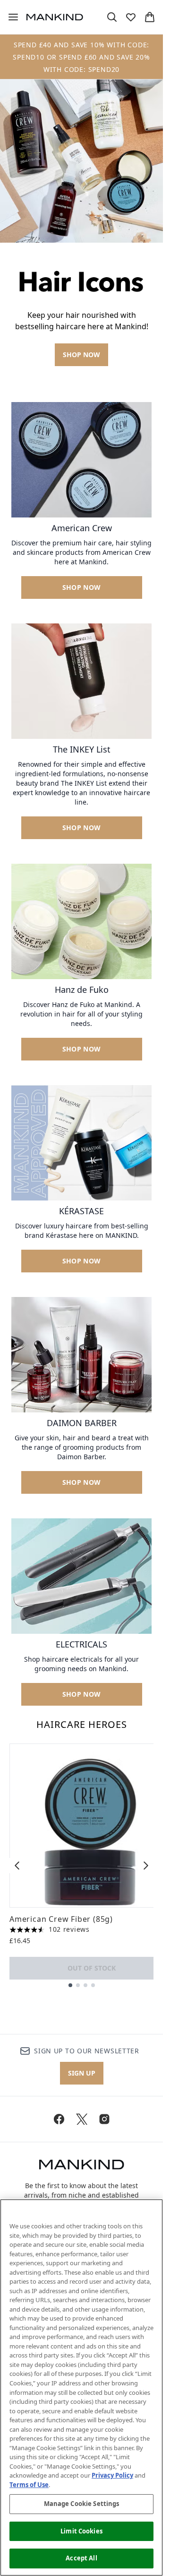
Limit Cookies (81, 2531)
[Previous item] (17, 1866)
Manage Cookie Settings (82, 2504)
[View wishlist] (131, 17)
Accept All (81, 2558)
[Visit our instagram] (104, 2119)
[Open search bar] (112, 17)
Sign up (82, 2073)
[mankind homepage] (55, 17)
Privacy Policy (112, 2475)
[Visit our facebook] (59, 2119)
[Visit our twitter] (82, 2119)
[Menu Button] (9, 17)
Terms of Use (29, 2485)
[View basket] (150, 17)
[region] (81, 2388)
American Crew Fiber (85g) (61, 1919)
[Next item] (146, 1866)
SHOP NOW (81, 355)
